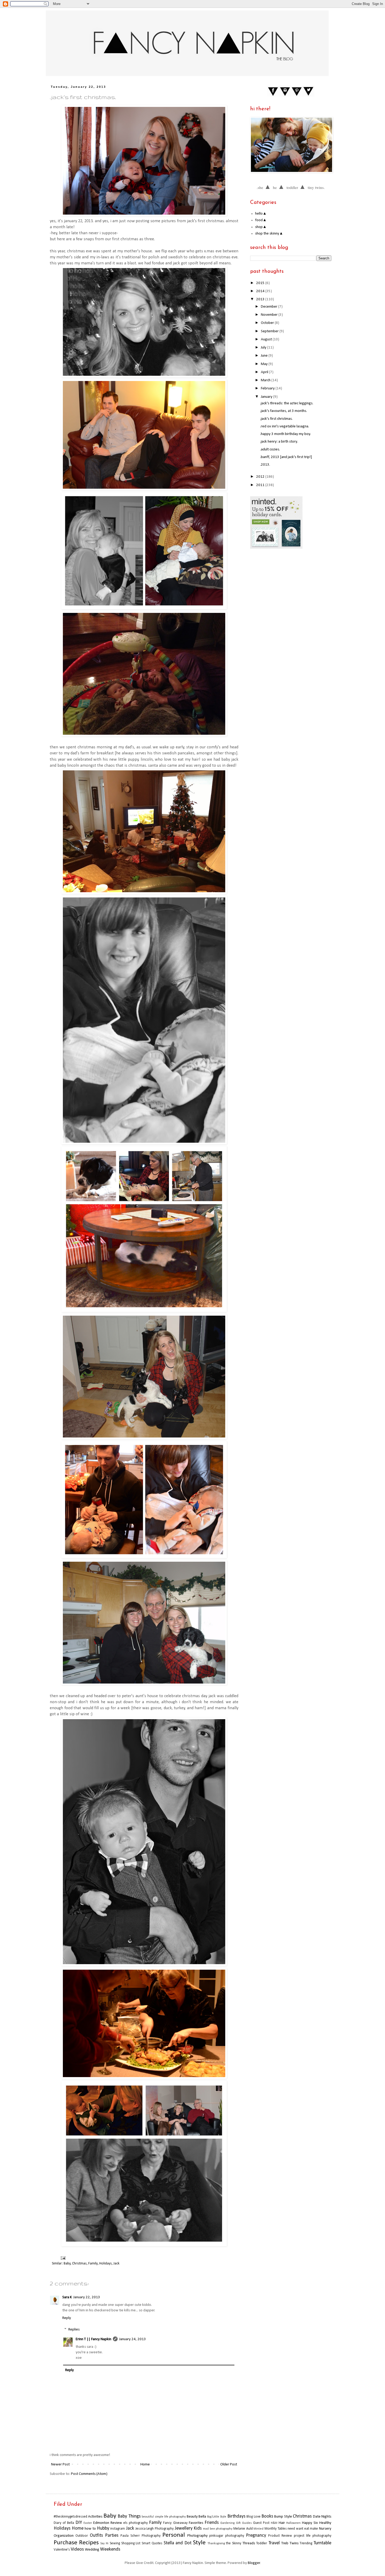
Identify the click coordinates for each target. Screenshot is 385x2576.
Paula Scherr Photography (141, 2536)
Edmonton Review (108, 2523)
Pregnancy (256, 2536)
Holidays (106, 2264)
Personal (174, 2535)
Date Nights (322, 2517)
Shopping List (131, 2543)
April (265, 372)
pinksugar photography (227, 2536)
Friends (212, 2523)
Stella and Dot (178, 2543)
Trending (306, 2543)
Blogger (254, 2563)
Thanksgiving (216, 2544)
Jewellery (184, 2528)
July (264, 348)
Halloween (293, 2523)
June (265, 356)
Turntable (322, 2543)
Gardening (227, 2523)
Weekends (110, 2549)
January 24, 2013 (133, 2339)
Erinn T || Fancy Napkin (93, 2339)
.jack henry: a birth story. (279, 442)
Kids (198, 2528)
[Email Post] (62, 2258)
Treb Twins (290, 2543)
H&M (274, 2523)
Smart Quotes (152, 2543)
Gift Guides (244, 2523)
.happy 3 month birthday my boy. (285, 434)
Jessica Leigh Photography (155, 2529)
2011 (261, 485)
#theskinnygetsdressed (70, 2517)
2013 (261, 299)
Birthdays (236, 2516)
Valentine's (62, 2550)
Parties (112, 2536)
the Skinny (234, 2543)
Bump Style (283, 2517)
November (270, 315)
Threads (249, 2543)
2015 (261, 283)
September (270, 331)
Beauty (192, 2517)
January (267, 397)
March (266, 380)
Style (199, 2543)
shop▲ (261, 227)
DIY (79, 2523)
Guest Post (261, 2523)
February (268, 388)
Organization (64, 2536)
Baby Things (129, 2516)
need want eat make (303, 2529)
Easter (88, 2523)
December (269, 307)
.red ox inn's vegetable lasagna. (285, 426)
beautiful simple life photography (164, 2517)
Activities (95, 2517)
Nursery (325, 2529)
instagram (118, 2529)
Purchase (65, 2543)
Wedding (92, 2550)
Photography (197, 2536)
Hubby (103, 2528)
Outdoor (82, 2536)
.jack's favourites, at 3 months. (284, 411)
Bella (202, 2517)
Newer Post (60, 2465)
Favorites (196, 2523)
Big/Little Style (217, 2517)
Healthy (325, 2523)
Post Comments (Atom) (89, 2474)
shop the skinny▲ (269, 234)
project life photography (313, 2536)
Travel (274, 2543)
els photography (136, 2523)
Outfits (96, 2536)
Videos (77, 2549)
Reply (67, 2318)
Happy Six (310, 2523)
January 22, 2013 (87, 2297)
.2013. (265, 465)
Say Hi (104, 2544)
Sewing (115, 2543)
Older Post (229, 2465)
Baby (67, 2264)
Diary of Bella (64, 2523)
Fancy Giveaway (175, 2523)
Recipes (89, 2543)
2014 (261, 291)
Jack (116, 2264)
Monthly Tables (276, 2529)
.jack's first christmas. (276, 419)
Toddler (262, 2543)
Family (93, 2264)
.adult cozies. (270, 450)
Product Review (280, 2536)
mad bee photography (218, 2529)
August (267, 339)
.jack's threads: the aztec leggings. (287, 403)
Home (145, 2465)
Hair (282, 2523)
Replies (74, 2330)
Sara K (67, 2297)
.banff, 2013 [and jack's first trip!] (286, 457)
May (265, 364)
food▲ (261, 220)
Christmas (79, 2264)
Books (267, 2516)
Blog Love (253, 2517)
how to (90, 2529)
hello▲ (261, 214)
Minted (258, 2529)
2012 (261, 477)
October (268, 323)
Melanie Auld (243, 2529)
